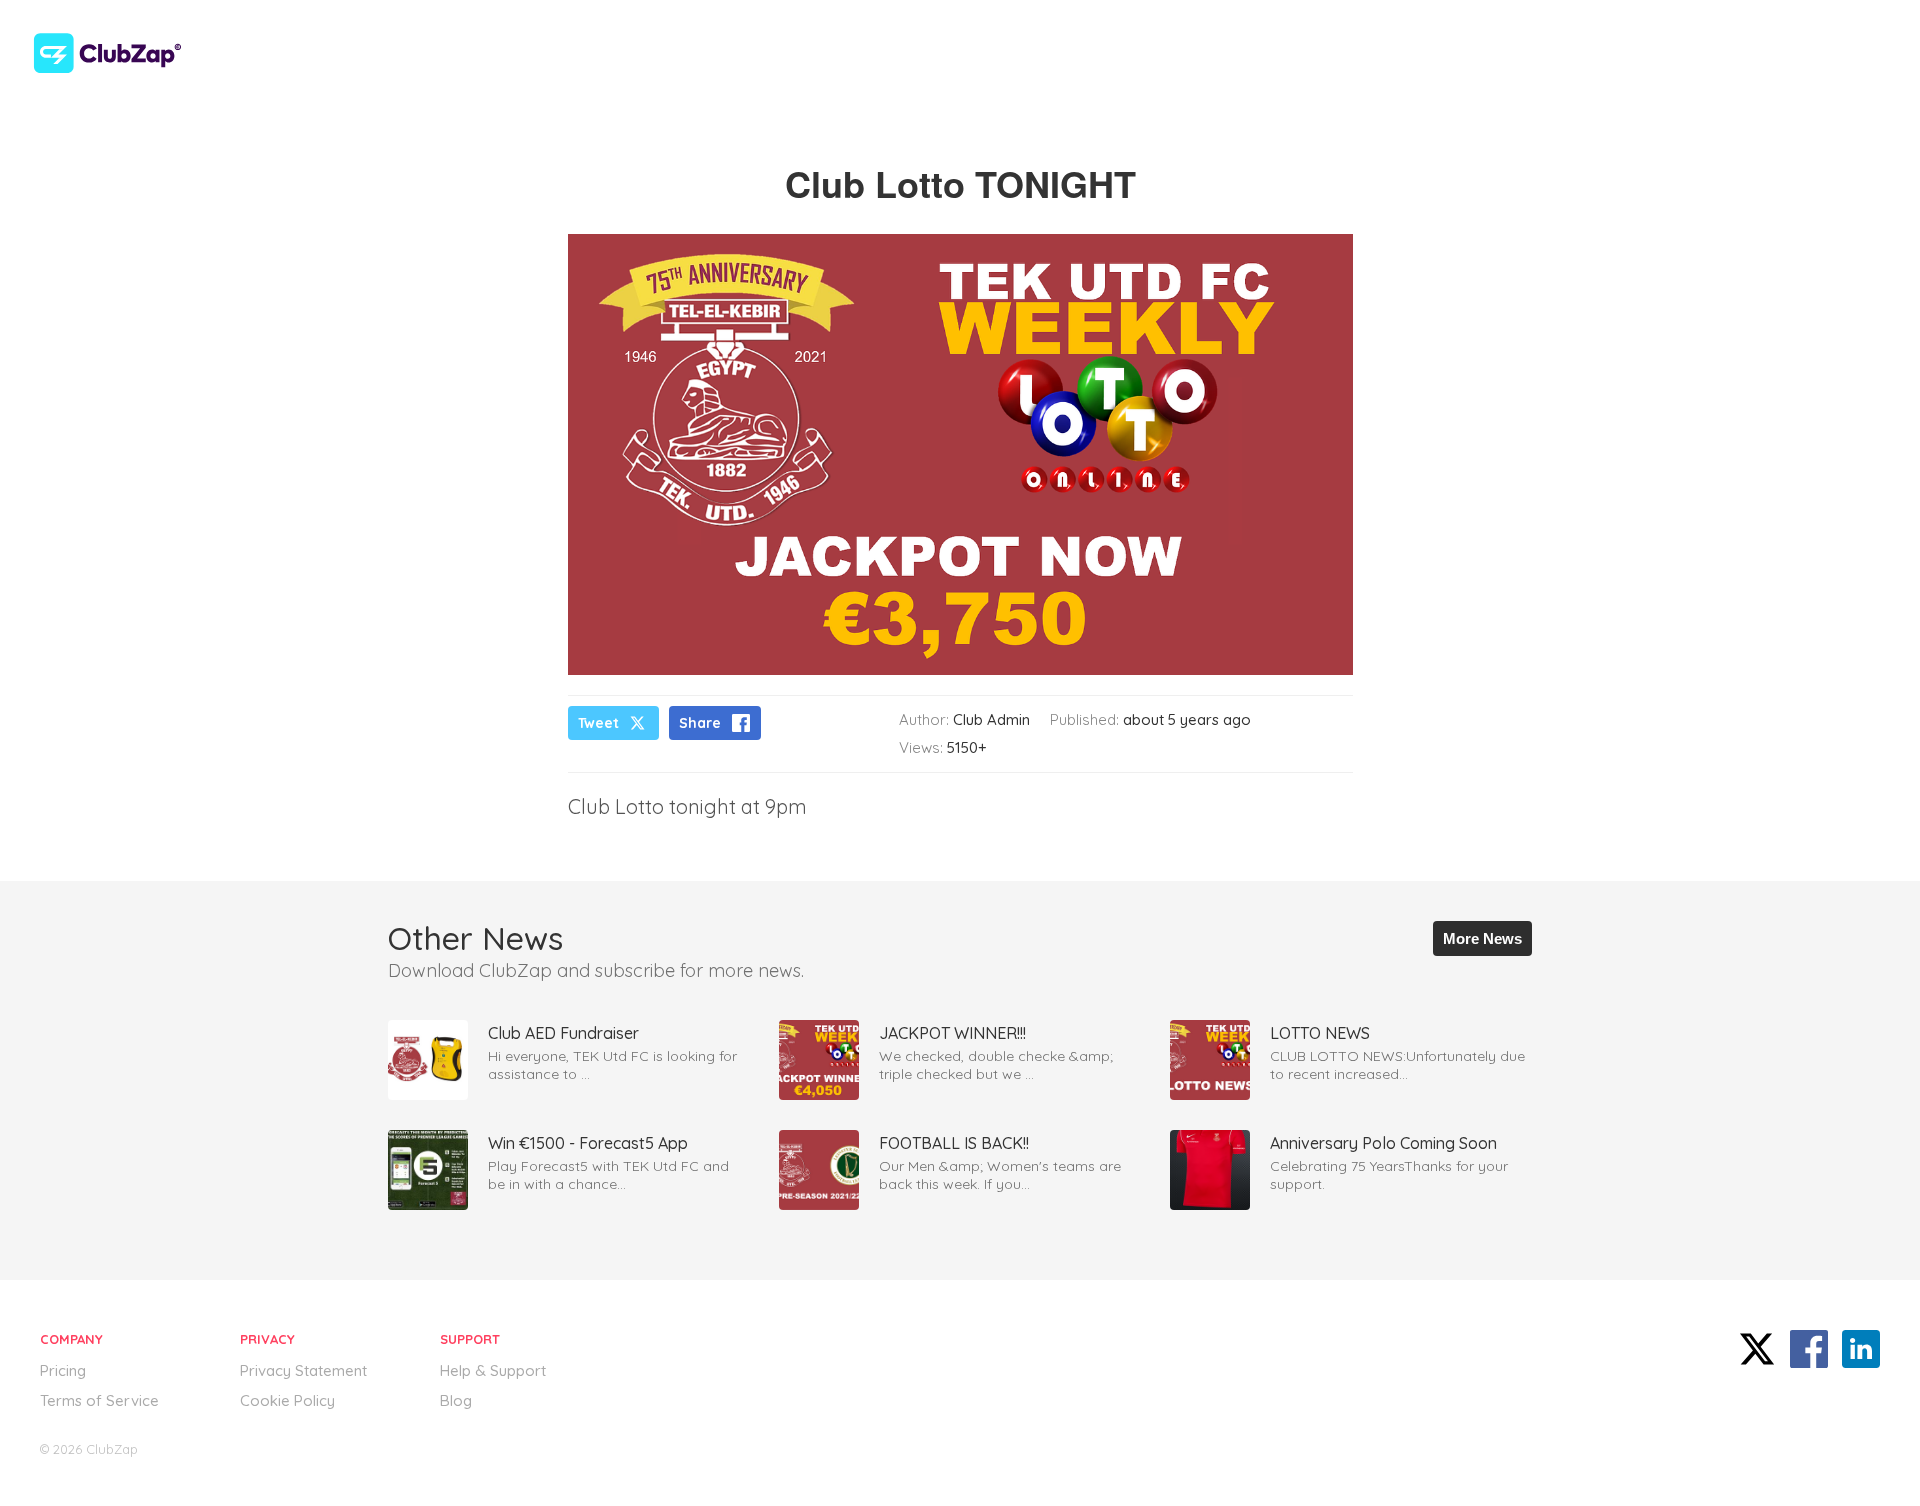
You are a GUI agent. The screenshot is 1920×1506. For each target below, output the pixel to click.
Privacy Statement (303, 1370)
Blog (456, 1400)
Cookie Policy (287, 1400)
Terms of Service (99, 1400)
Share (700, 723)
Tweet (598, 723)
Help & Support (493, 1370)
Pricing (63, 1370)
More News (1482, 938)
